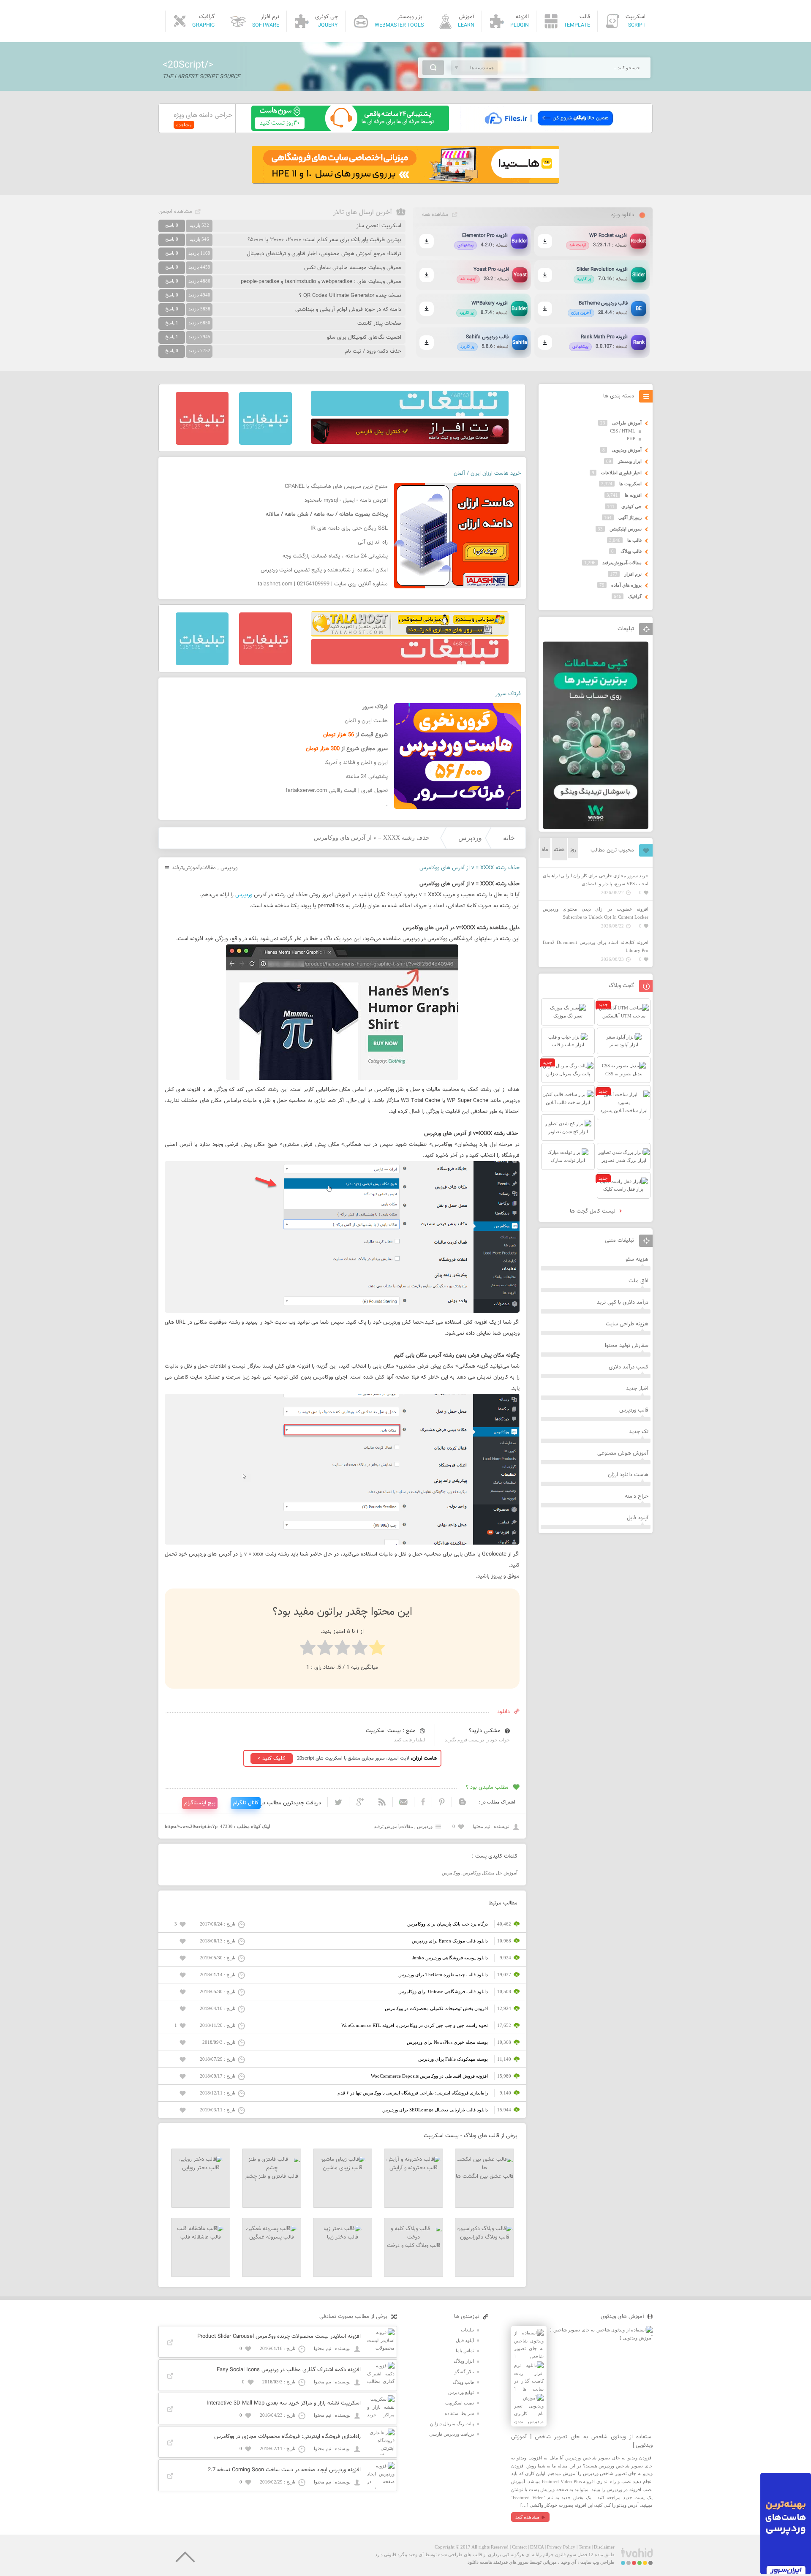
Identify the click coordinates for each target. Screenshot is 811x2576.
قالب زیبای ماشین (343, 2168)
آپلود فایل (638, 1518)
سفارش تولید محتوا (627, 1346)
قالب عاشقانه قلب (201, 2237)
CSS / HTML (623, 431)
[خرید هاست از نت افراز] (410, 442)
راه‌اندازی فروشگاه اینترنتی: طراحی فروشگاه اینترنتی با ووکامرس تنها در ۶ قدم (413, 2093)
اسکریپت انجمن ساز (379, 226)
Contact (519, 2547)
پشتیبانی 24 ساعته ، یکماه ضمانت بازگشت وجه (335, 556)
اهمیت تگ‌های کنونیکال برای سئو (364, 337)
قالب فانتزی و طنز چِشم (272, 2176)
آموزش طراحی (627, 423)
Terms (585, 2547)
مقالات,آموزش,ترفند (194, 868)
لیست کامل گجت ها (593, 1211)
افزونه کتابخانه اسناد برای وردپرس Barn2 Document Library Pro (596, 946)
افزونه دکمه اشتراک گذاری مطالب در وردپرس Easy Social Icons (289, 2370)
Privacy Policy (561, 2547)
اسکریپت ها (630, 484)
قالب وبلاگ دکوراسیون (485, 2237)
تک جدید (639, 1432)
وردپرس (470, 838)
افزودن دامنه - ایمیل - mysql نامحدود (346, 501)
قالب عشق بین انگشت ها (485, 2176)
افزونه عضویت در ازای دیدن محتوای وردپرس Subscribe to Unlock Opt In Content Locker (596, 913)
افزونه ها (633, 495)
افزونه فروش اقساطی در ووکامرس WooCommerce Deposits (429, 2076)
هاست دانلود (480, 2562)
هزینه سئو (637, 1259)
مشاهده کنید (527, 2517)
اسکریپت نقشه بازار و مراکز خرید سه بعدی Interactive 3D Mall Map (284, 2403)
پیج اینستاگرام (200, 1803)
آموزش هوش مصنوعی (623, 1453)
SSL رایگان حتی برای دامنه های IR (349, 528)
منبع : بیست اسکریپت (391, 1731)
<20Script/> (188, 65)
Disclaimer (604, 2547)
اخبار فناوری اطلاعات (621, 473)
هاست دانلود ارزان (628, 1475)
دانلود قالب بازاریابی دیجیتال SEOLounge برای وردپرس (435, 2110)
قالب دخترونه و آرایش (414, 2168)
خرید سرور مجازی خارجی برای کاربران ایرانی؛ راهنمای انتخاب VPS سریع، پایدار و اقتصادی (596, 880)
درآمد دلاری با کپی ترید (623, 1303)
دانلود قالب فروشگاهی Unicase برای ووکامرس (443, 1991)
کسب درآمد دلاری (629, 1367)
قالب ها (634, 540)
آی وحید (569, 2562)
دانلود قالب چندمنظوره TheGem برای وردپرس (443, 1975)
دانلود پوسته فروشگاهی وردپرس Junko (450, 1958)
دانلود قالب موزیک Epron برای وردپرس (450, 1941)
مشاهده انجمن (175, 212)
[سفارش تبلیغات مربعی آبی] (265, 443)
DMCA (537, 2547)
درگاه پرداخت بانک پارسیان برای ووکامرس (448, 1924)
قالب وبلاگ (631, 551)
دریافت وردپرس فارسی (452, 2434)
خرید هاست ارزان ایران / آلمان (487, 473)
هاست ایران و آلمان (366, 721)
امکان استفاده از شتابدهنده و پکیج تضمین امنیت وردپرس (324, 570)
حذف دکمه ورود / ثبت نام (373, 351)
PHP (631, 438)
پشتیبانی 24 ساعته (367, 777)
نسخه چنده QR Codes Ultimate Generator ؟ (350, 296)
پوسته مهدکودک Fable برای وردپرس (453, 2059)
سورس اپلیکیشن (626, 529)
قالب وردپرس (634, 1410)
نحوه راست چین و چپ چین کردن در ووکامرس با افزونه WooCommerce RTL (415, 2025)
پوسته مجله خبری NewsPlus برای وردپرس (447, 2042)
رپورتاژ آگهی (630, 517)
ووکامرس (451, 1873)
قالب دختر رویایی (201, 2168)
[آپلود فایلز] (548, 129)
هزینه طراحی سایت (627, 1324)
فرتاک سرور (508, 694)
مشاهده (184, 125)
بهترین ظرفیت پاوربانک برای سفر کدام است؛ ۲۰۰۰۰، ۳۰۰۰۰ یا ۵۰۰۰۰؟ (324, 240)
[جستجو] (433, 68)
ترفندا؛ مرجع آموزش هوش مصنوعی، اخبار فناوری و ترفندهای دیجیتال (324, 254)
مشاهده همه (435, 215)
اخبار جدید (637, 1389)
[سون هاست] (350, 129)
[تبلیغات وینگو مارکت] (596, 827)
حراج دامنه (637, 1496)
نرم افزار (633, 574)
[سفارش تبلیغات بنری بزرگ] (410, 414)
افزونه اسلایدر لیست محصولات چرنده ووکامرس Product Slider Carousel (279, 2337)
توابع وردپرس (461, 2392)
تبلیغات (467, 2330)
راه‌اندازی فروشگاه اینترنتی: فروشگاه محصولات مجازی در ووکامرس (287, 2437)
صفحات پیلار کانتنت (379, 324)
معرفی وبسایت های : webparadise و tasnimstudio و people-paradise (321, 282)
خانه (509, 838)
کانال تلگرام (246, 1803)
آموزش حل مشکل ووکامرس (490, 1873)
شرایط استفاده (459, 2413)
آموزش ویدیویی (627, 450)
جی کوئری (631, 506)
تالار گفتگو (464, 2372)
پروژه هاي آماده (626, 585)
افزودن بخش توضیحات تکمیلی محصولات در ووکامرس (436, 2008)
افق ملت (638, 1281)
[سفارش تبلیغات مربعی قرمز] (202, 443)
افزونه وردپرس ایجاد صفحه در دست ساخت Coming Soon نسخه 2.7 (284, 2470)
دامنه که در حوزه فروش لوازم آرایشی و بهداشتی (348, 310)
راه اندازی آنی (373, 542)
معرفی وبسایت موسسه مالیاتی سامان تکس (353, 268)
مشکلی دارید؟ (485, 1731)
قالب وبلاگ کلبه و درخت (414, 2246)
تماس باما (465, 2350)
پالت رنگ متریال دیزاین (452, 2424)
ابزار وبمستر (630, 461)
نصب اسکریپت (460, 2403)
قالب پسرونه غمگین (272, 2237)
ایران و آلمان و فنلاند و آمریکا (356, 763)
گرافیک (635, 596)
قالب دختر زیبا (343, 2237)
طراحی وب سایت (597, 2562)
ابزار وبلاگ (464, 2361)
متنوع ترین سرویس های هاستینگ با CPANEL (336, 487)
